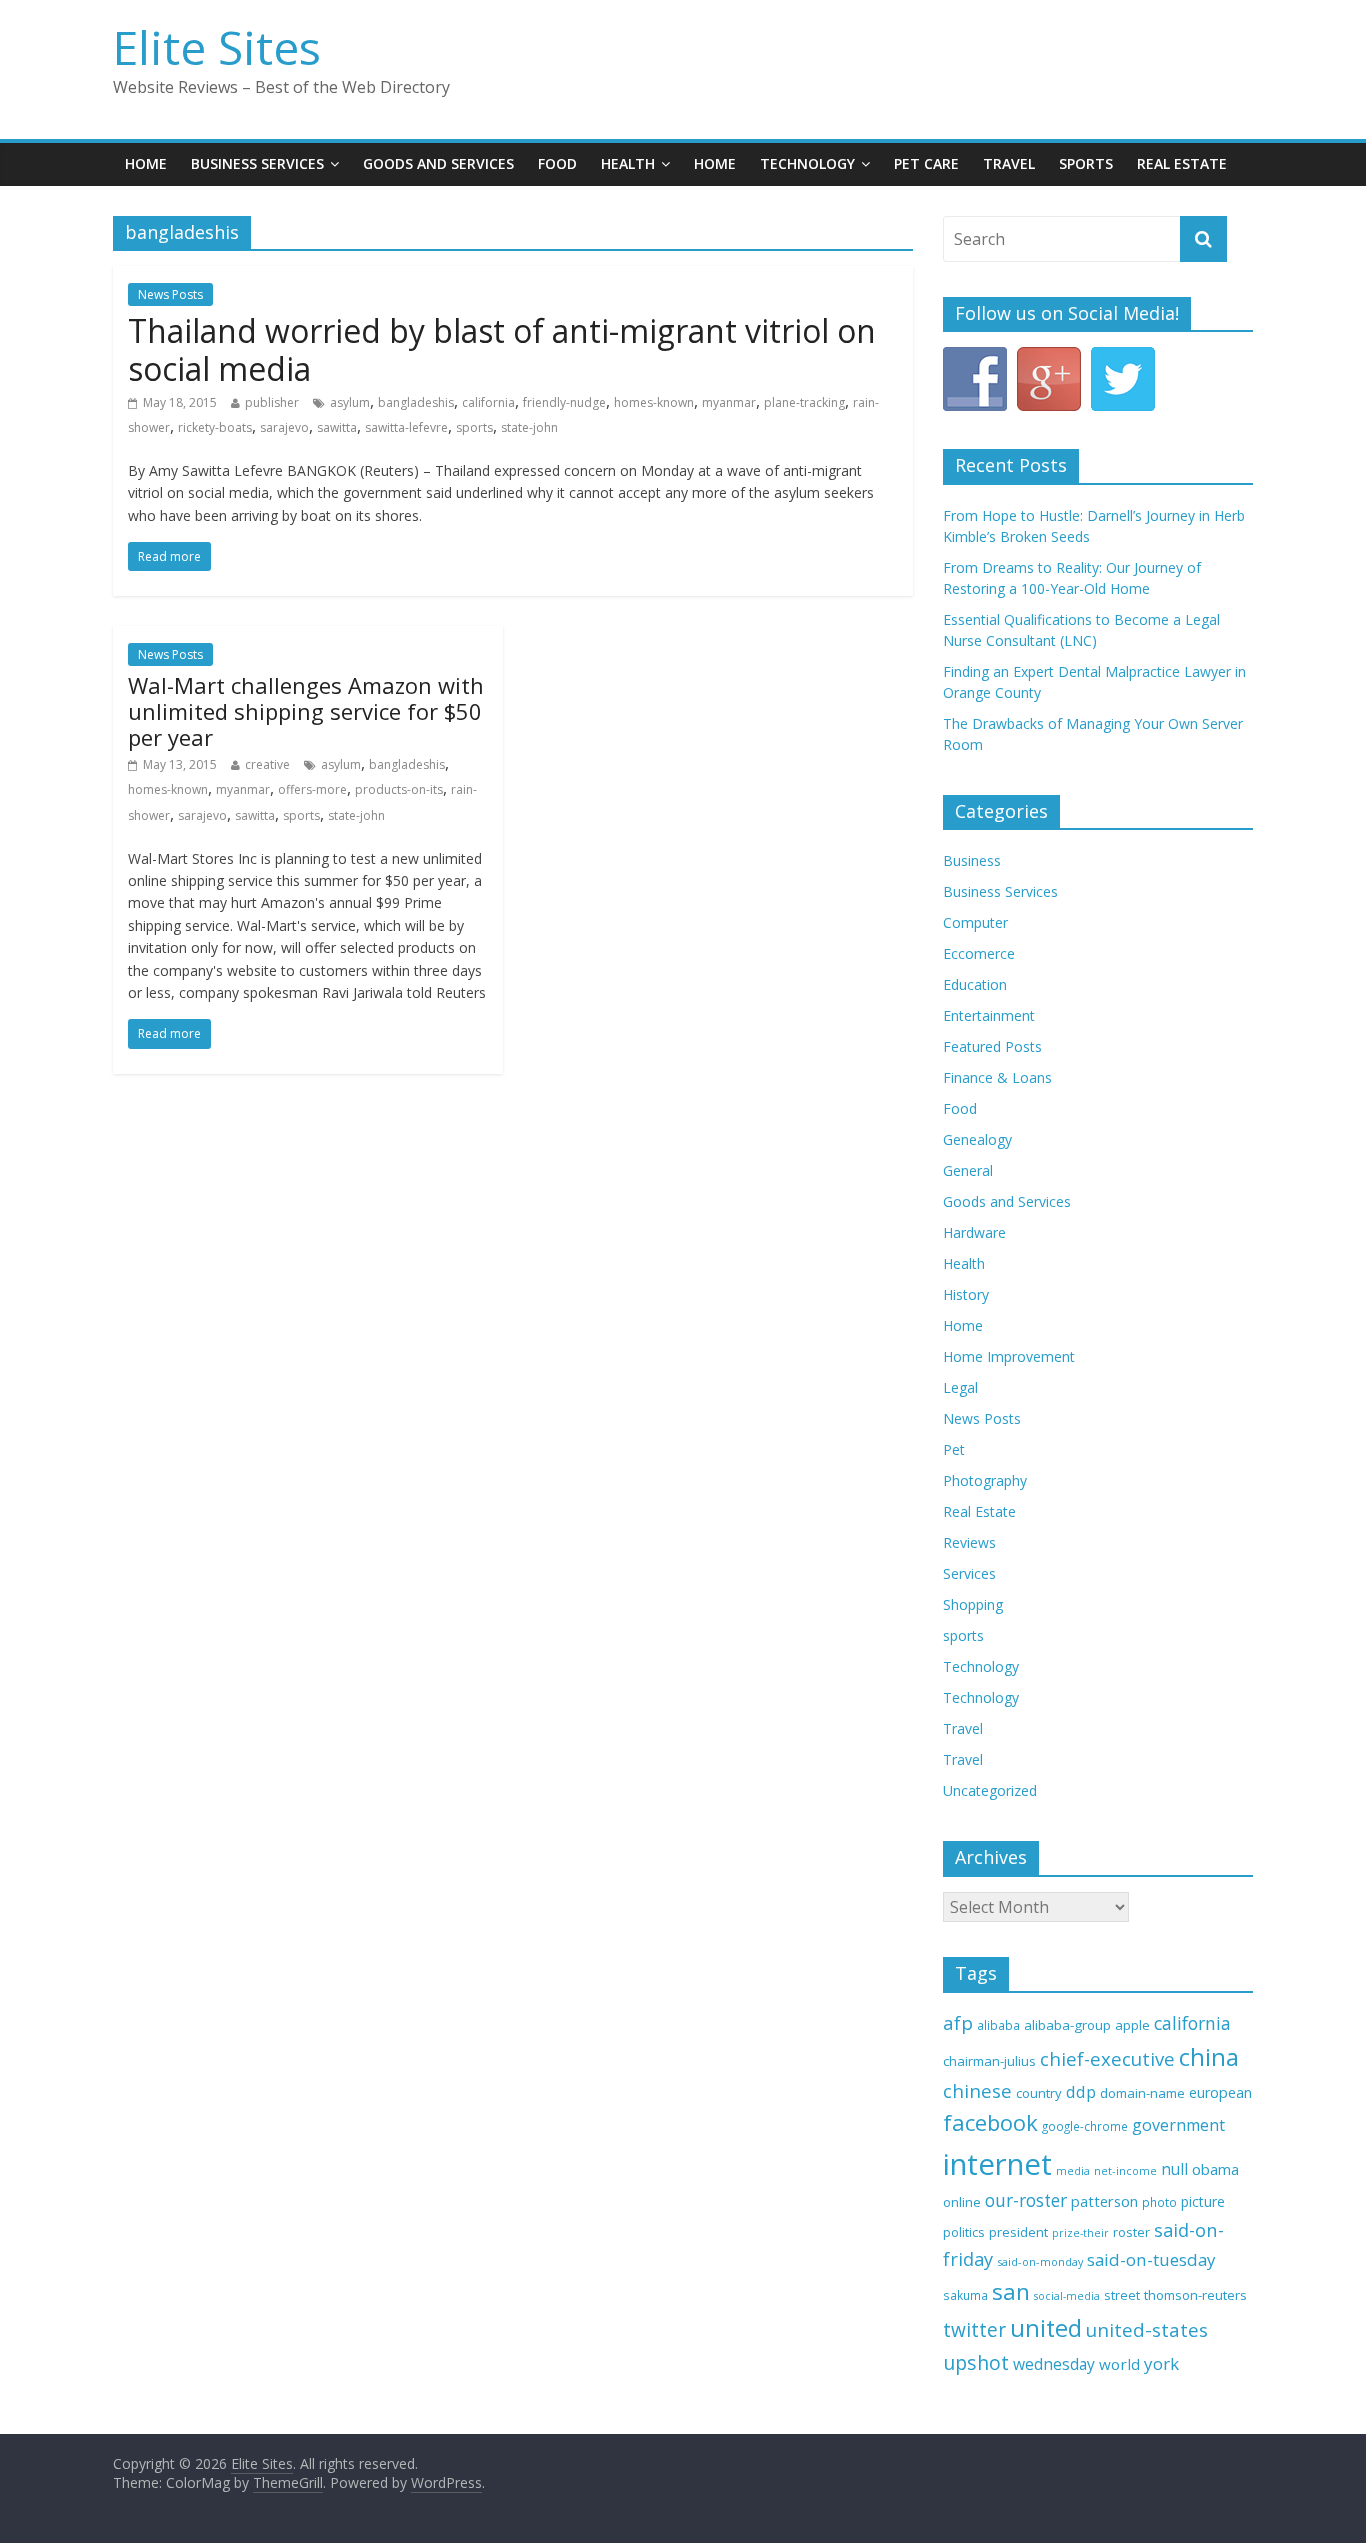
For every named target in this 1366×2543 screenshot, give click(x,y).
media (1073, 2171)
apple (1132, 2025)
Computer (975, 922)
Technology (807, 163)
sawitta (337, 427)
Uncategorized (990, 1790)
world (1119, 2364)
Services (969, 1573)
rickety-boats (215, 427)
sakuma (965, 2295)
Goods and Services (438, 163)
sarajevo (284, 427)
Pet (954, 1449)
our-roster (1026, 2200)
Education (975, 984)
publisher (272, 402)
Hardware (974, 1232)
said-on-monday (1040, 2261)
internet (997, 2164)
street (1122, 2295)
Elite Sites (217, 47)
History (966, 1294)
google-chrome (1085, 2126)
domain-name (1142, 2093)
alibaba (998, 2025)
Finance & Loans (997, 1077)
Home (146, 163)
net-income (1125, 2170)
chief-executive (1107, 2058)
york (1161, 2363)
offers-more (312, 789)
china (1209, 2057)
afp (958, 2023)
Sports (1086, 163)
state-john (529, 427)
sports (474, 427)
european (1220, 2092)
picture (1203, 2201)
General (968, 1170)
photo (1159, 2202)
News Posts (170, 294)
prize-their (1080, 2233)
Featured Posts (992, 1046)
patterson (1104, 2201)
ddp (1081, 2091)
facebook (990, 2122)
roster (1131, 2232)
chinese (977, 2090)
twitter (974, 2330)
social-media (1067, 2296)
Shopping (973, 1604)
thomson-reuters (1195, 2295)
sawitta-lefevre (406, 427)
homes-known (654, 402)
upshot (976, 2362)
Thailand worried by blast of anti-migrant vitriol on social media (502, 349)
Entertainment (989, 1015)
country (1039, 2093)
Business (972, 860)
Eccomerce (979, 953)
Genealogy (977, 1139)
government (1178, 2125)
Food (557, 163)
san (1011, 2291)
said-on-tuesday (1151, 2259)
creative (267, 764)
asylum (350, 402)
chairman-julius (989, 2061)
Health (628, 163)
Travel (1009, 163)
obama (1215, 2169)
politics (964, 2232)
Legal (960, 1387)
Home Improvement (1009, 1356)
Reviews (969, 1542)
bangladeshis (416, 402)
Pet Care (926, 163)
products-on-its (399, 789)
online (962, 2202)
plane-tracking (804, 402)
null (1174, 2169)
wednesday (1054, 2364)
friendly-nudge (564, 402)
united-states (1147, 2330)
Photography (985, 1480)
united (1046, 2328)
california (488, 402)
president (1018, 2232)
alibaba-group (1067, 2025)
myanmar (729, 402)
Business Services (257, 163)
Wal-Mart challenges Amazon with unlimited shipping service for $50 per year (306, 711)
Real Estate (1182, 163)
